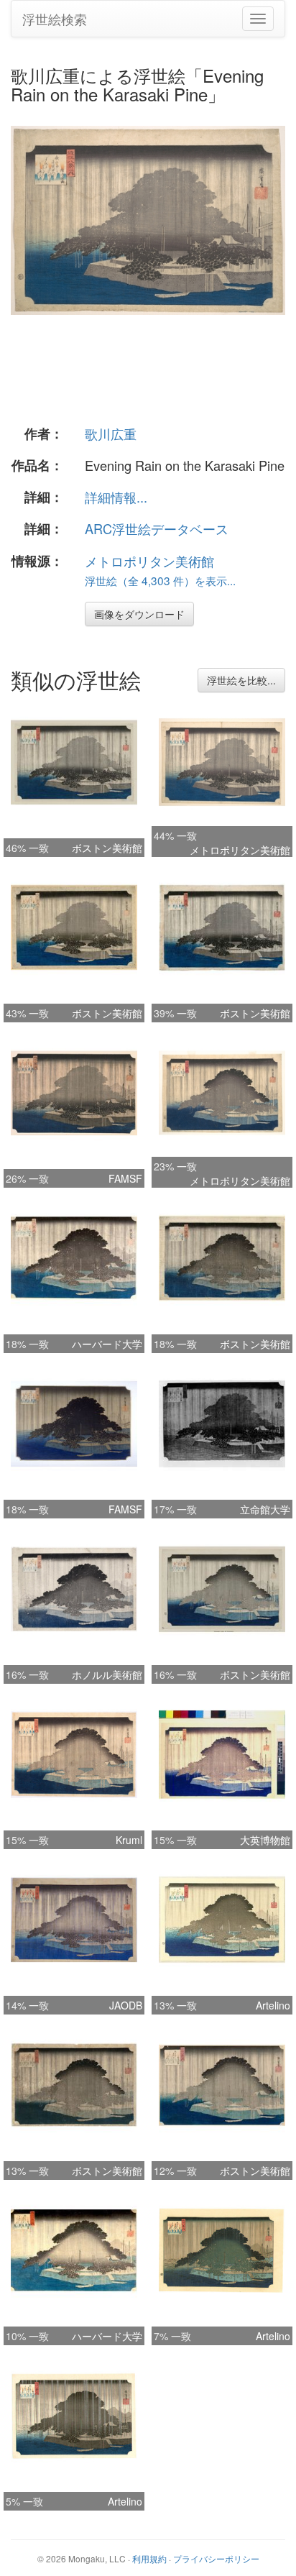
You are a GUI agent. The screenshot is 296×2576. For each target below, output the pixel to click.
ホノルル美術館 (107, 1674)
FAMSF (125, 1178)
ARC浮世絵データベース (157, 528)
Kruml (129, 1840)
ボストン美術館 (107, 848)
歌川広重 (111, 434)
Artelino (273, 2005)
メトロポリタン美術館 (149, 561)
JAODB (126, 2005)
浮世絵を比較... (241, 680)
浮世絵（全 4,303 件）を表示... (160, 580)
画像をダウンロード (139, 614)
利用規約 (149, 2558)
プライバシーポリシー (216, 2558)
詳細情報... (116, 497)
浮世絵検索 (55, 19)
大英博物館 (265, 1840)
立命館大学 (265, 1509)
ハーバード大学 (107, 1344)
